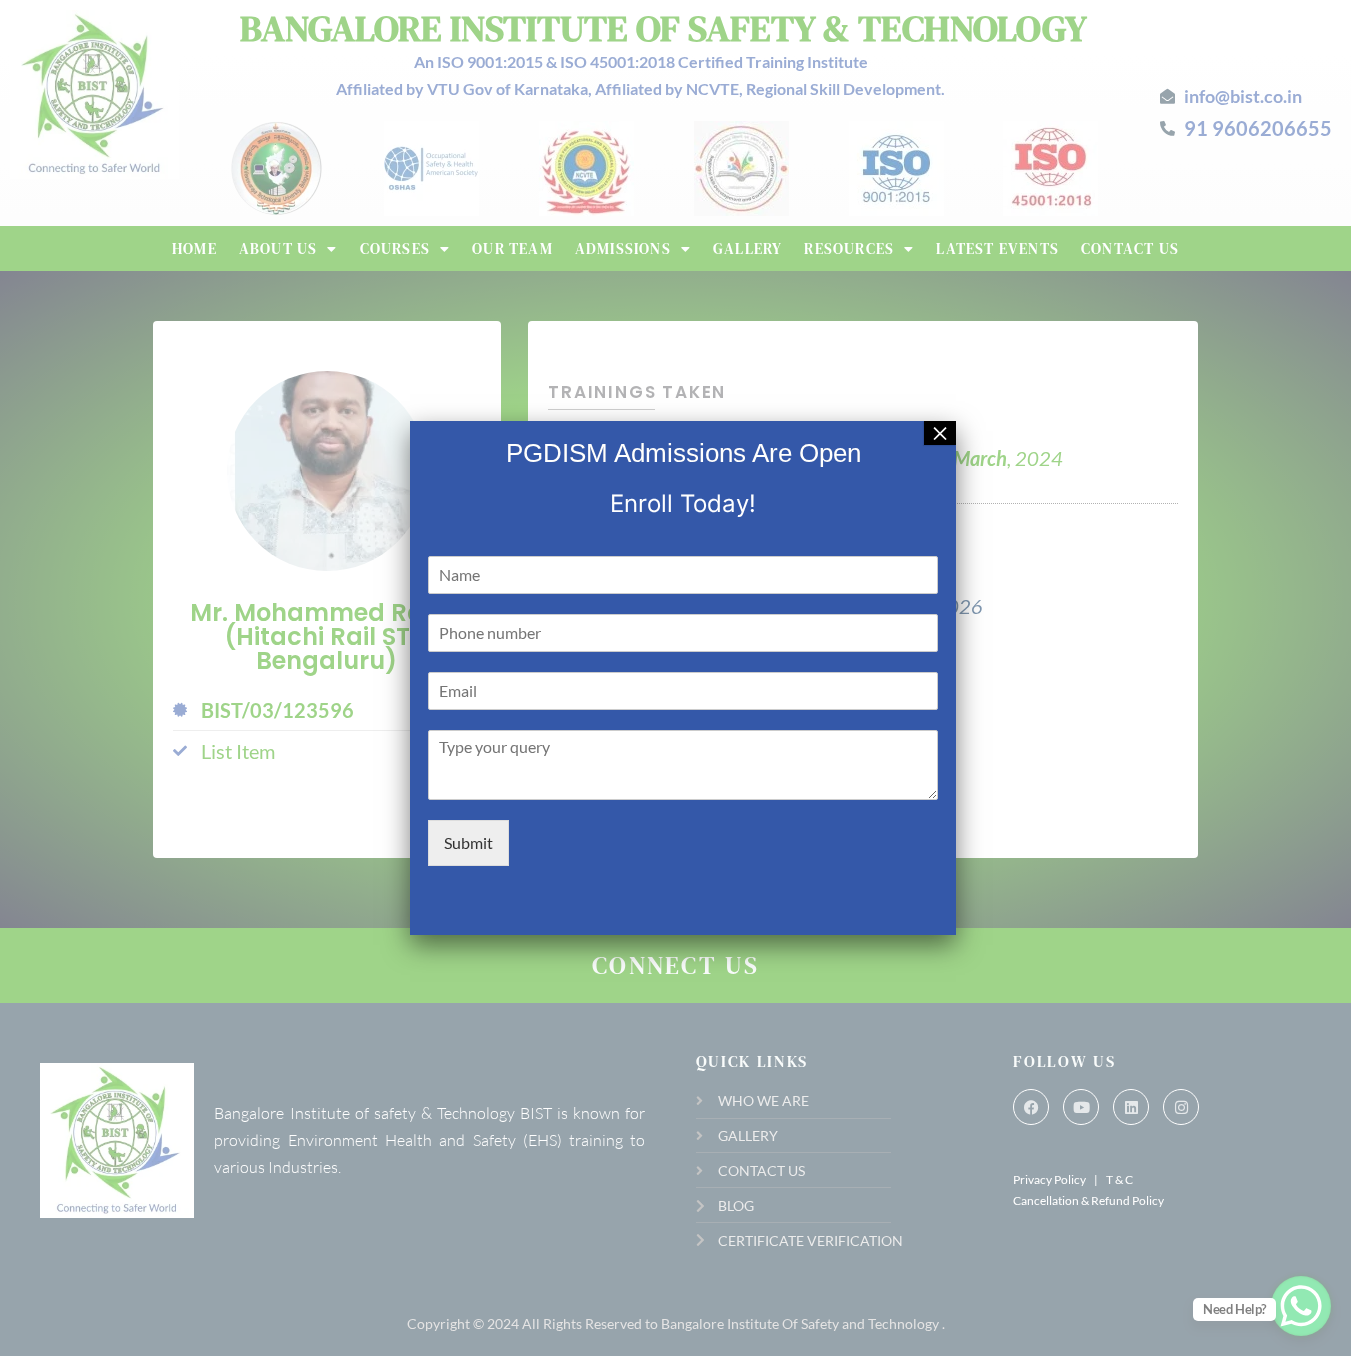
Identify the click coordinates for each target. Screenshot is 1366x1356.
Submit (468, 842)
